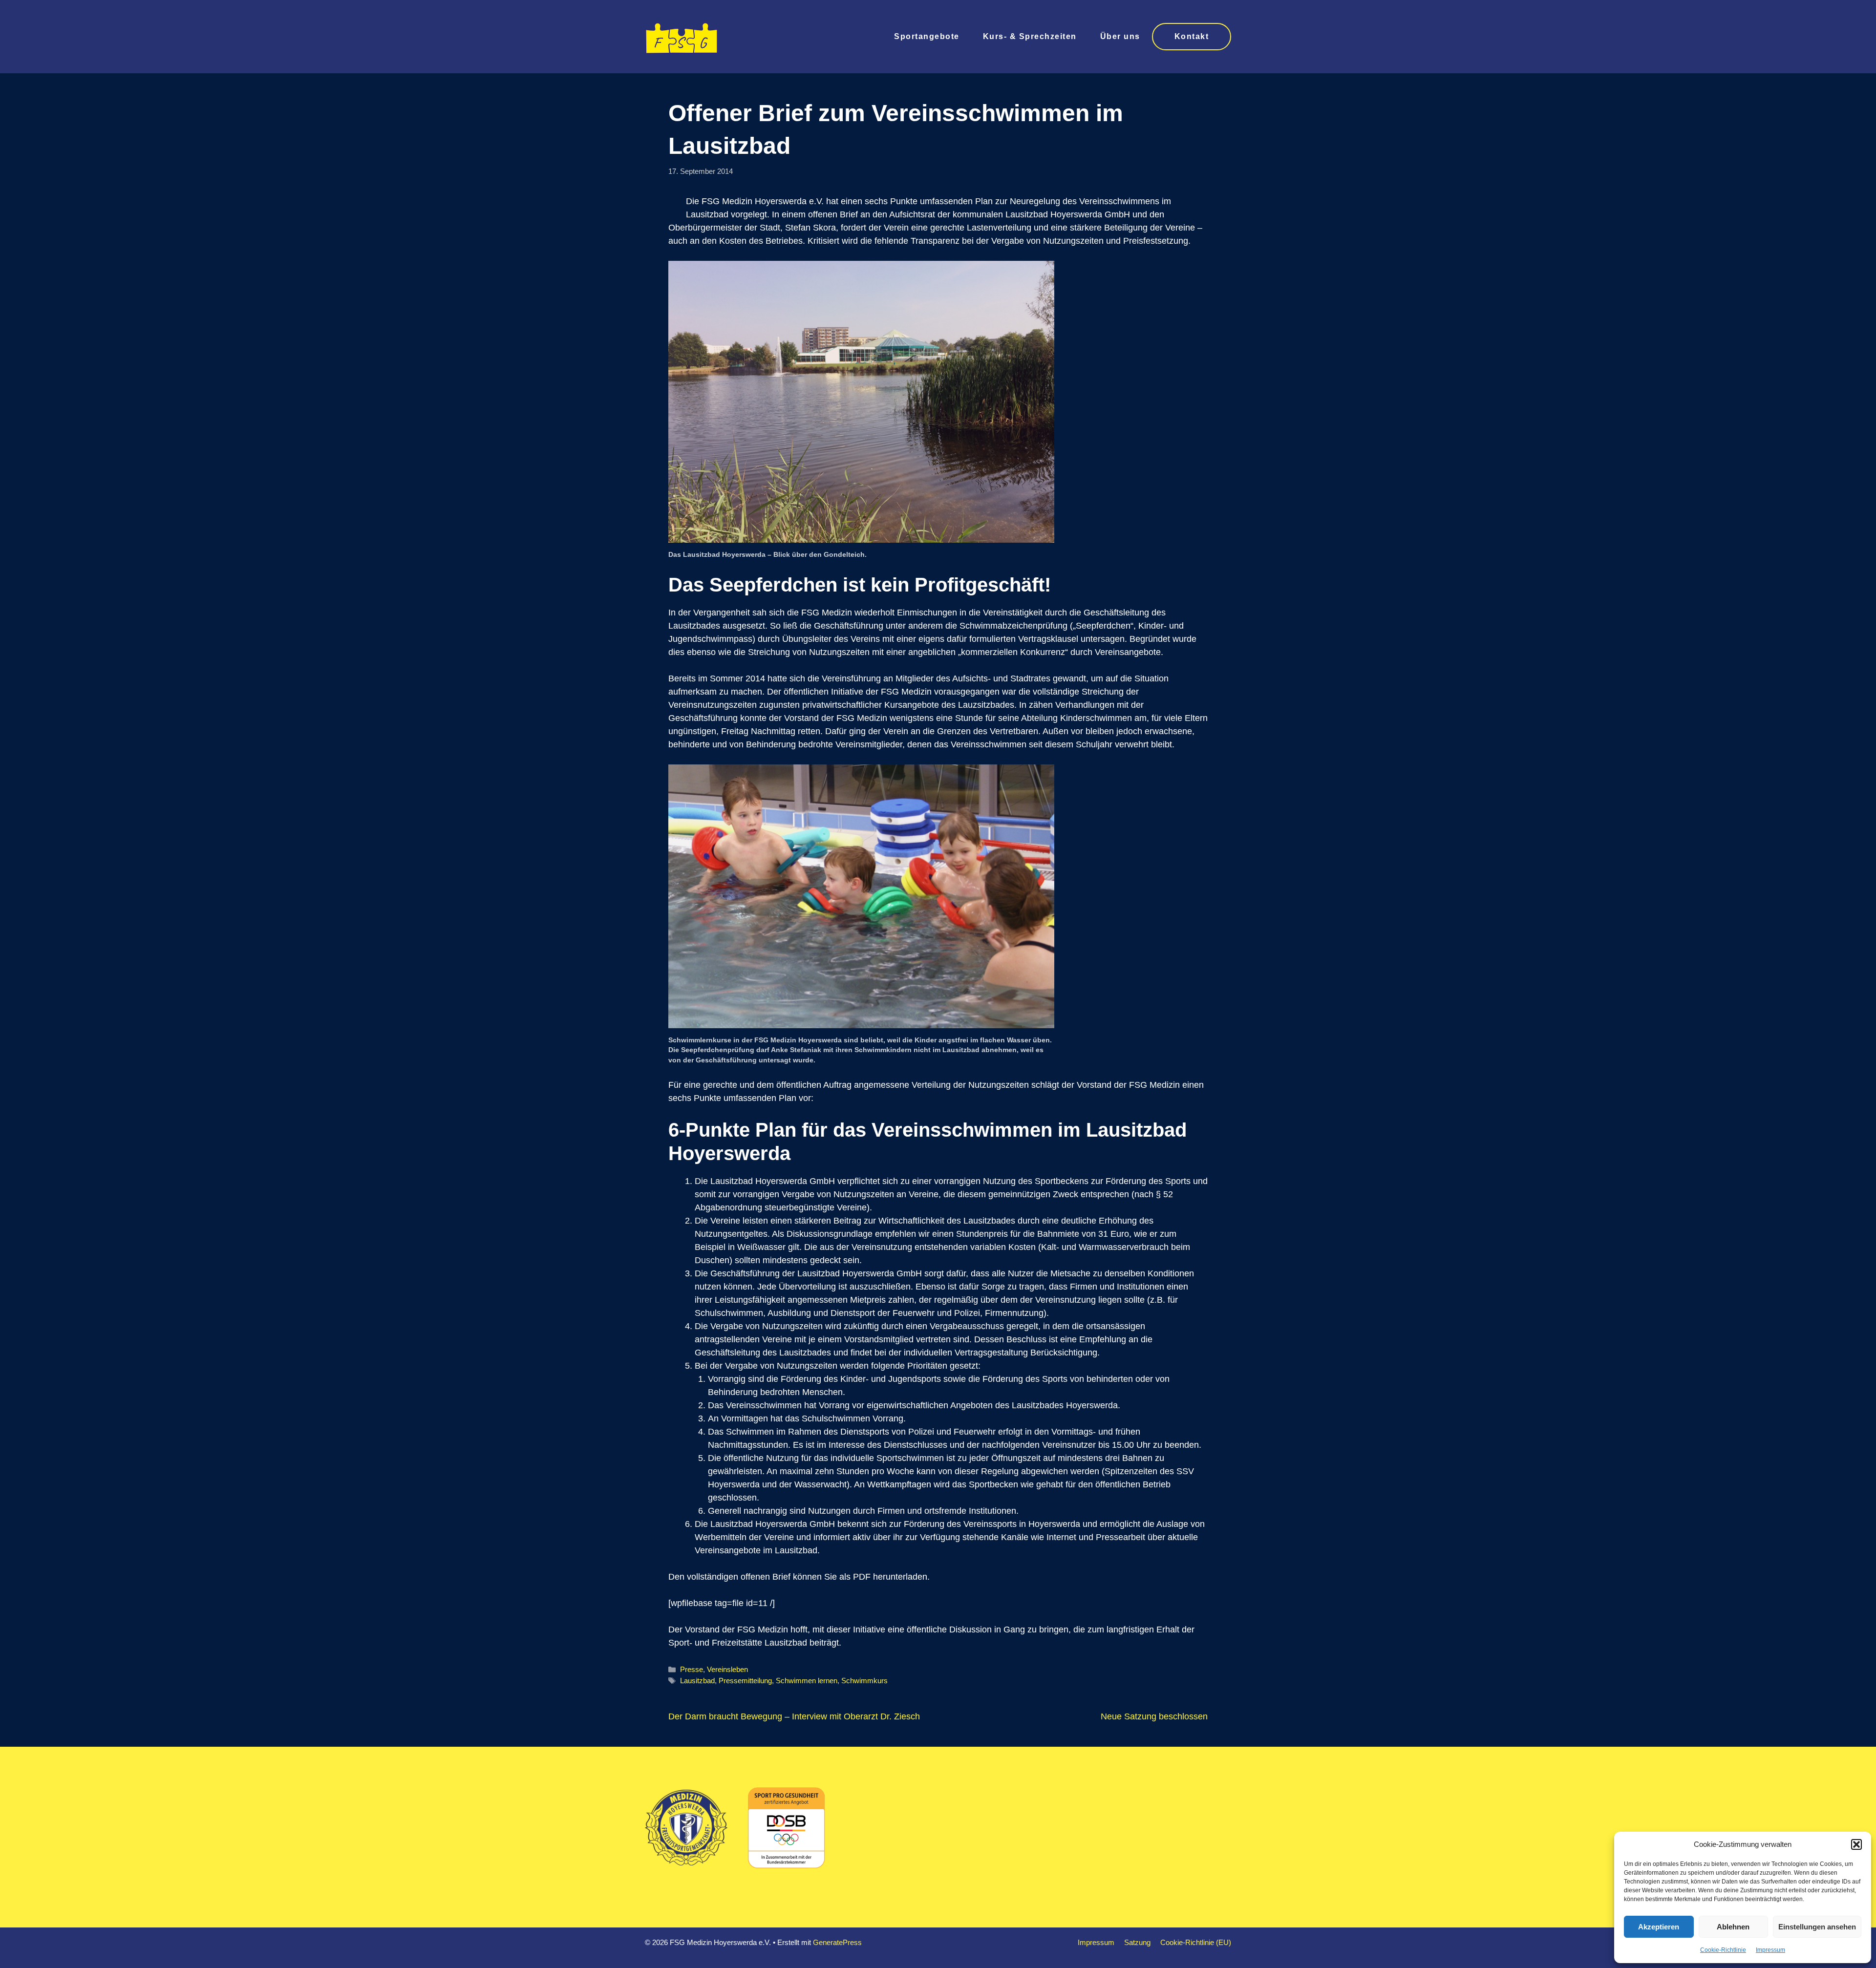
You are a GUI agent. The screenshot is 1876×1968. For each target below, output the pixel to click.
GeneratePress (837, 1942)
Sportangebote (927, 36)
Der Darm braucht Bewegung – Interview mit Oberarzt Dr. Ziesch (794, 1716)
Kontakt (1192, 36)
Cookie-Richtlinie (1723, 1950)
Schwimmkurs (864, 1681)
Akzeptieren (1659, 1927)
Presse (692, 1669)
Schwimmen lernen (807, 1681)
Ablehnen (1733, 1927)
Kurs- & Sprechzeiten (1030, 36)
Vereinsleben (727, 1669)
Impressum (1770, 1950)
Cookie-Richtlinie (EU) (1196, 1942)
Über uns (1120, 36)
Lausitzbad (697, 1681)
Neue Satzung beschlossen (1154, 1716)
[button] (1856, 1844)
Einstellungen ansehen (1817, 1927)
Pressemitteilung (745, 1681)
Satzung (1137, 1942)
